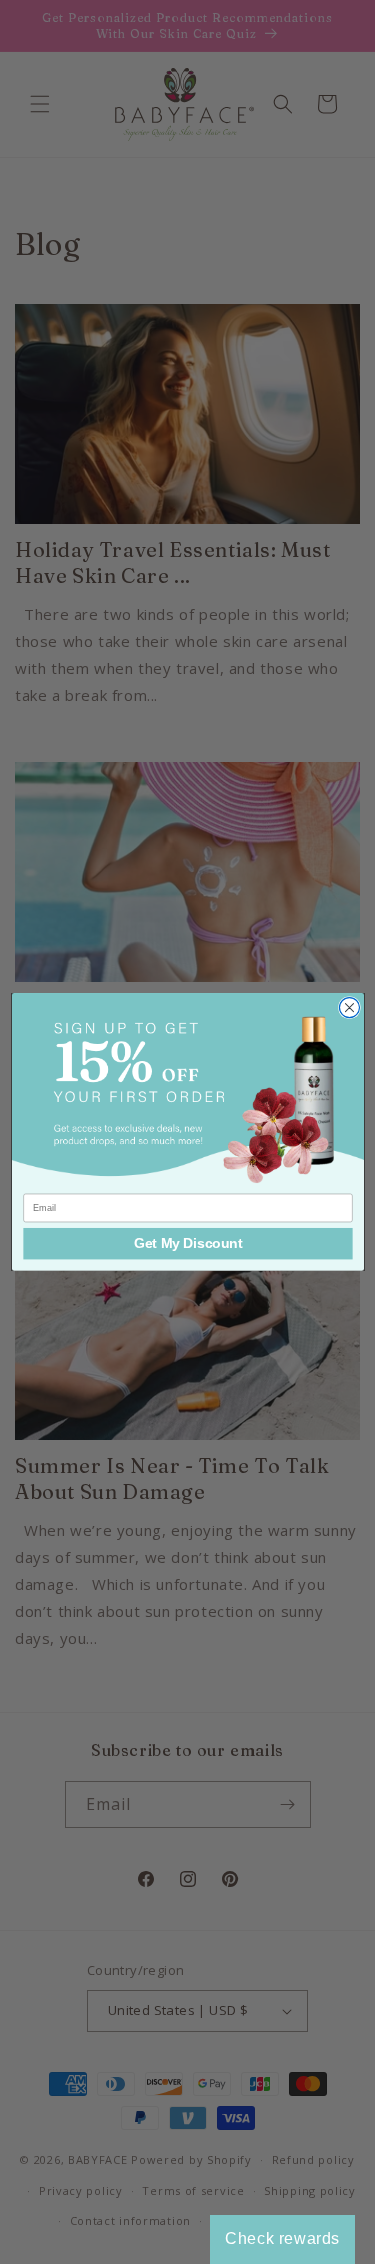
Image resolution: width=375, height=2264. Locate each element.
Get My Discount (187, 1243)
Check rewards (282, 2238)
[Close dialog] (349, 1008)
